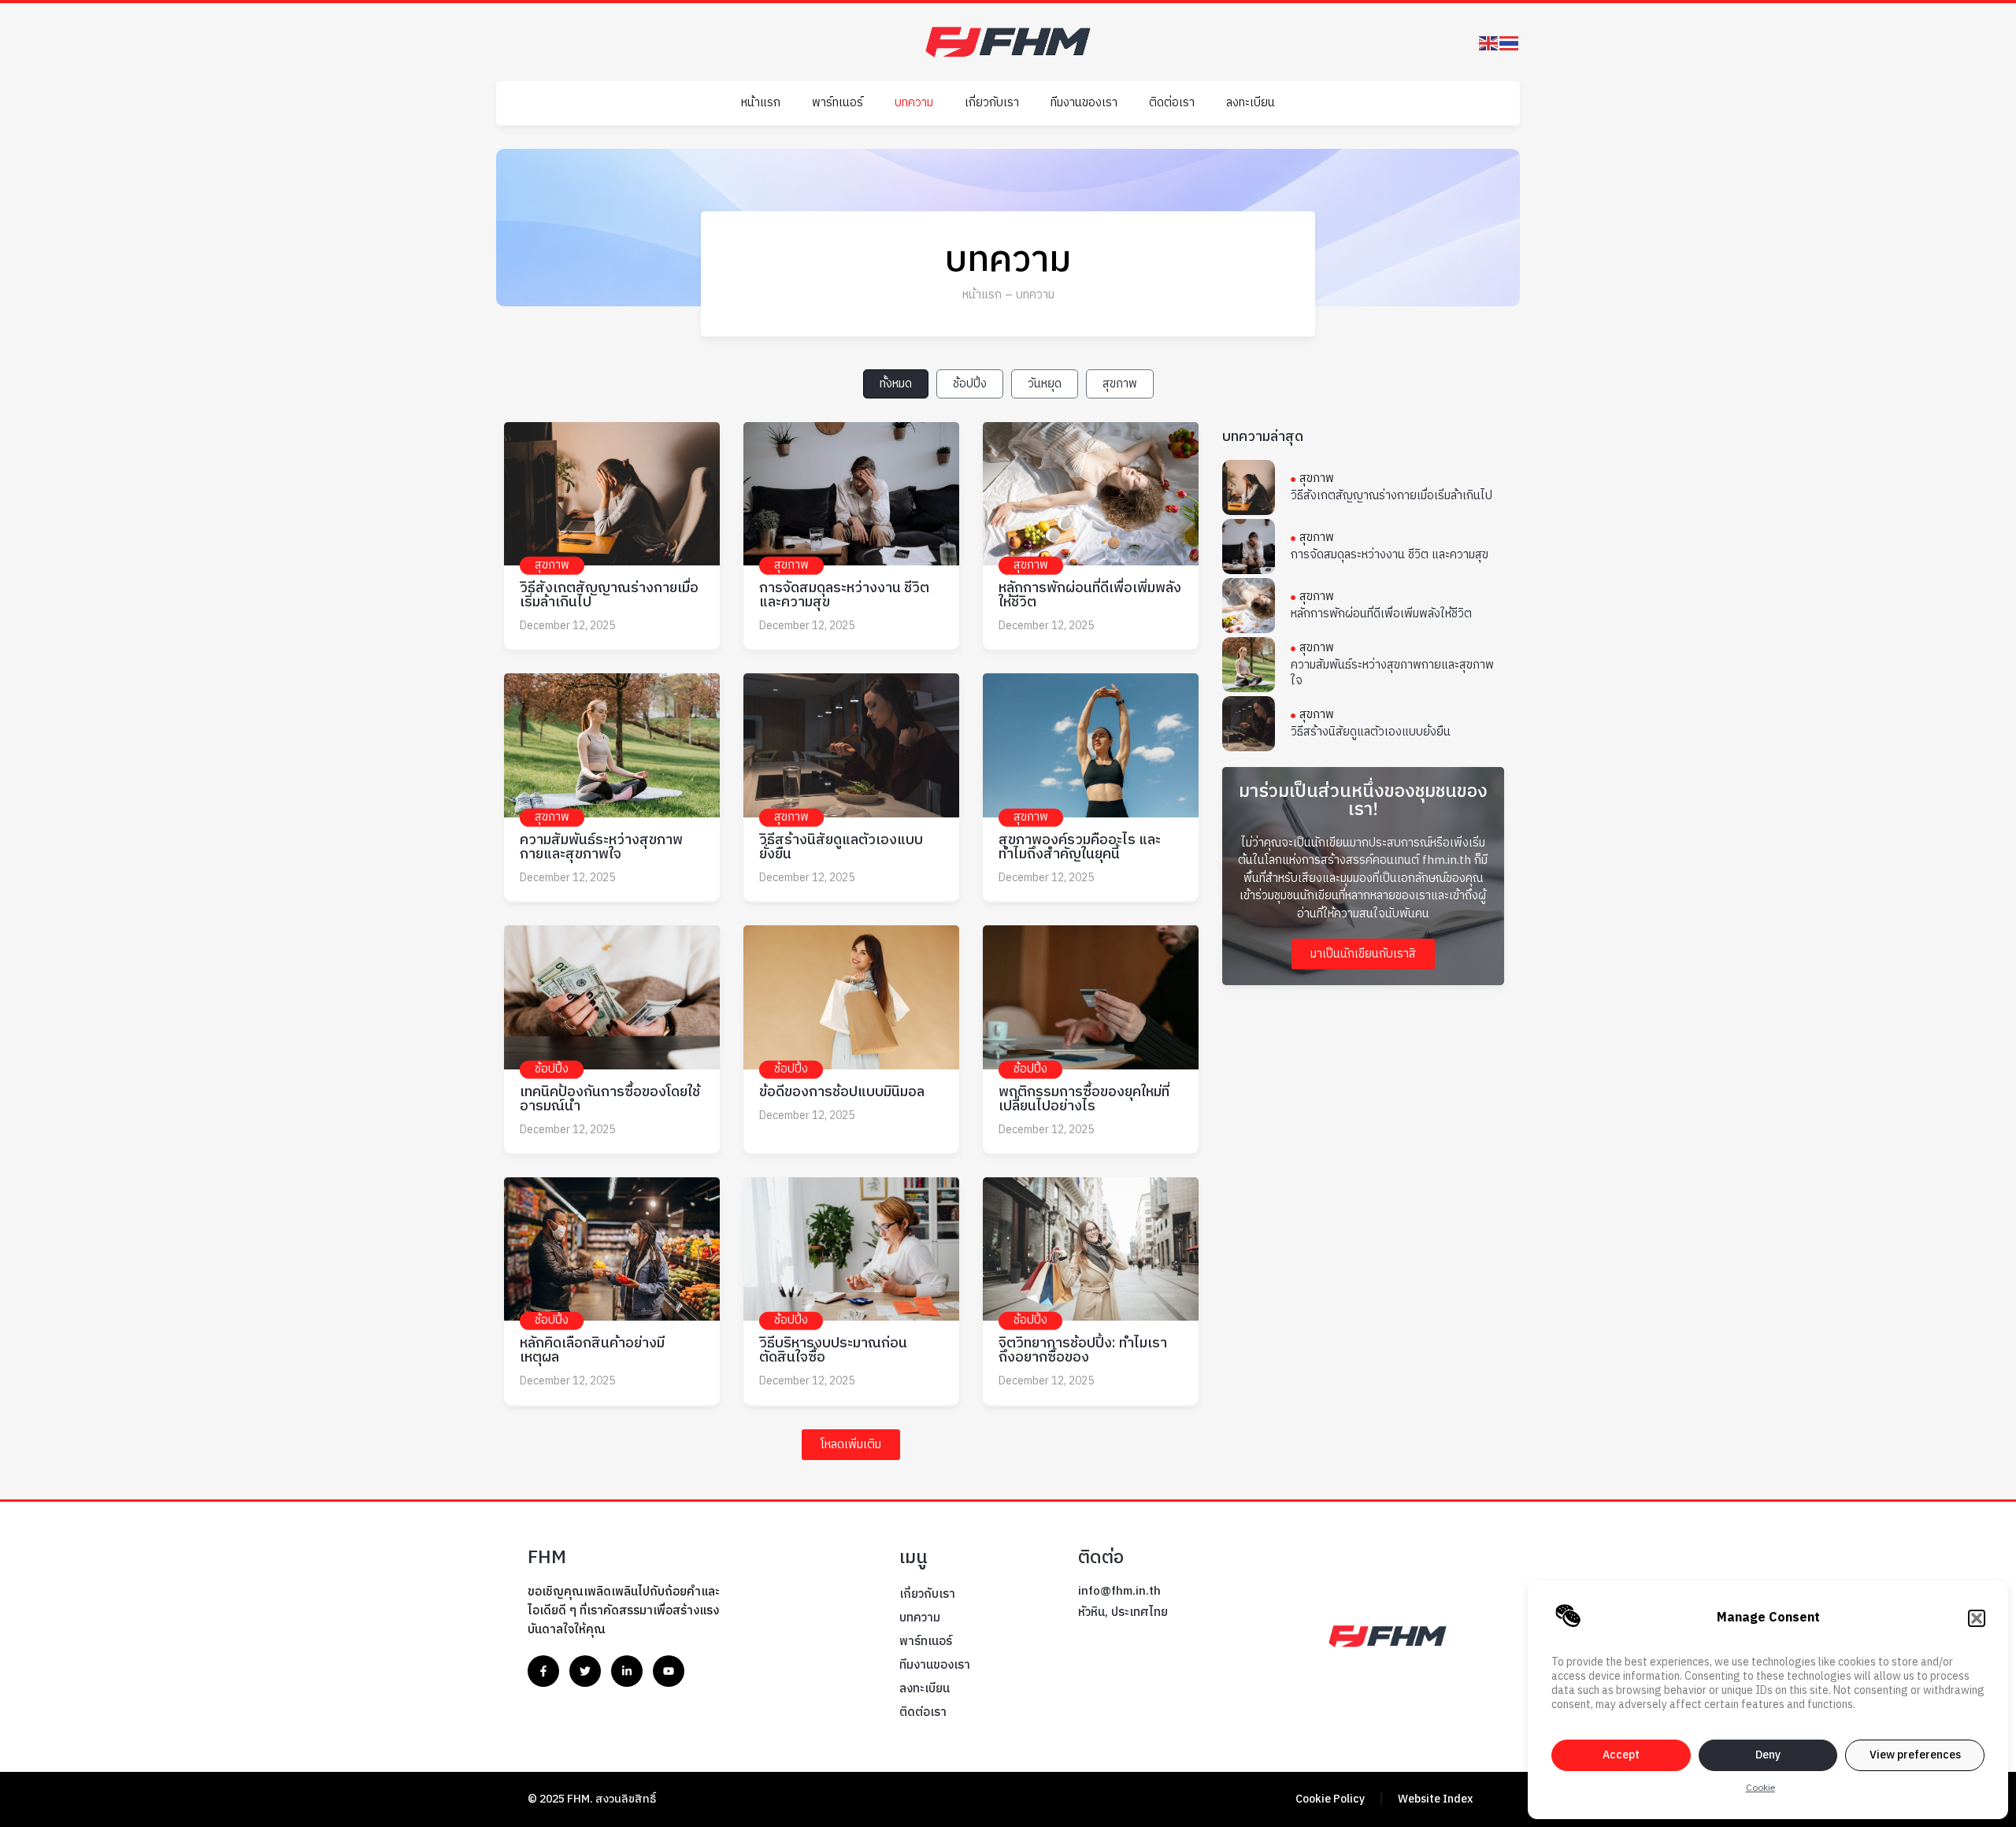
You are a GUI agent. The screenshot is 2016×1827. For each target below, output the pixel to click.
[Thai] (1510, 42)
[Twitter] (585, 1671)
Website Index (1435, 1799)
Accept (1621, 1755)
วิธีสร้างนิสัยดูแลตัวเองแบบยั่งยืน (841, 847)
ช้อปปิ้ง (970, 384)
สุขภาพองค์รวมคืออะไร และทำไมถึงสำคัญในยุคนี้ (1080, 847)
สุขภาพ (1120, 384)
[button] (1977, 1618)
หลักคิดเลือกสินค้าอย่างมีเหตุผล (592, 1351)
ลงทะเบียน (1251, 103)
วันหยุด (1045, 384)
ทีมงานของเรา (1084, 103)
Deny (1768, 1755)
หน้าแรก (761, 103)
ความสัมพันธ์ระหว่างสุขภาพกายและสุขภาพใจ (601, 847)
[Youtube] (669, 1671)
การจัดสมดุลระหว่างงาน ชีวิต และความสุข (844, 595)
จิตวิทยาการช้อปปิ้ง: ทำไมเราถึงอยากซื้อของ (1083, 1351)
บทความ (914, 103)
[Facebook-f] (543, 1671)
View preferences (1915, 1755)
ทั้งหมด (896, 384)
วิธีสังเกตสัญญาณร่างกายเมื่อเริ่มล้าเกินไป (609, 595)
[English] (1489, 42)
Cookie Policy (1330, 1799)
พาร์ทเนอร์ (838, 103)
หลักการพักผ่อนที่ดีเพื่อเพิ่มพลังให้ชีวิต (1090, 595)
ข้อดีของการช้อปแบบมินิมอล (842, 1092)
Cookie (1760, 1788)
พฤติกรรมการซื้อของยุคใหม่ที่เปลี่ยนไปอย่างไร (1084, 1099)
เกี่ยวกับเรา (992, 103)
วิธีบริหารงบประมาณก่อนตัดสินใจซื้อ (833, 1351)
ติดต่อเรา (1172, 103)
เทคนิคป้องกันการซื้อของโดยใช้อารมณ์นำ (610, 1099)
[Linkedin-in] (627, 1671)
